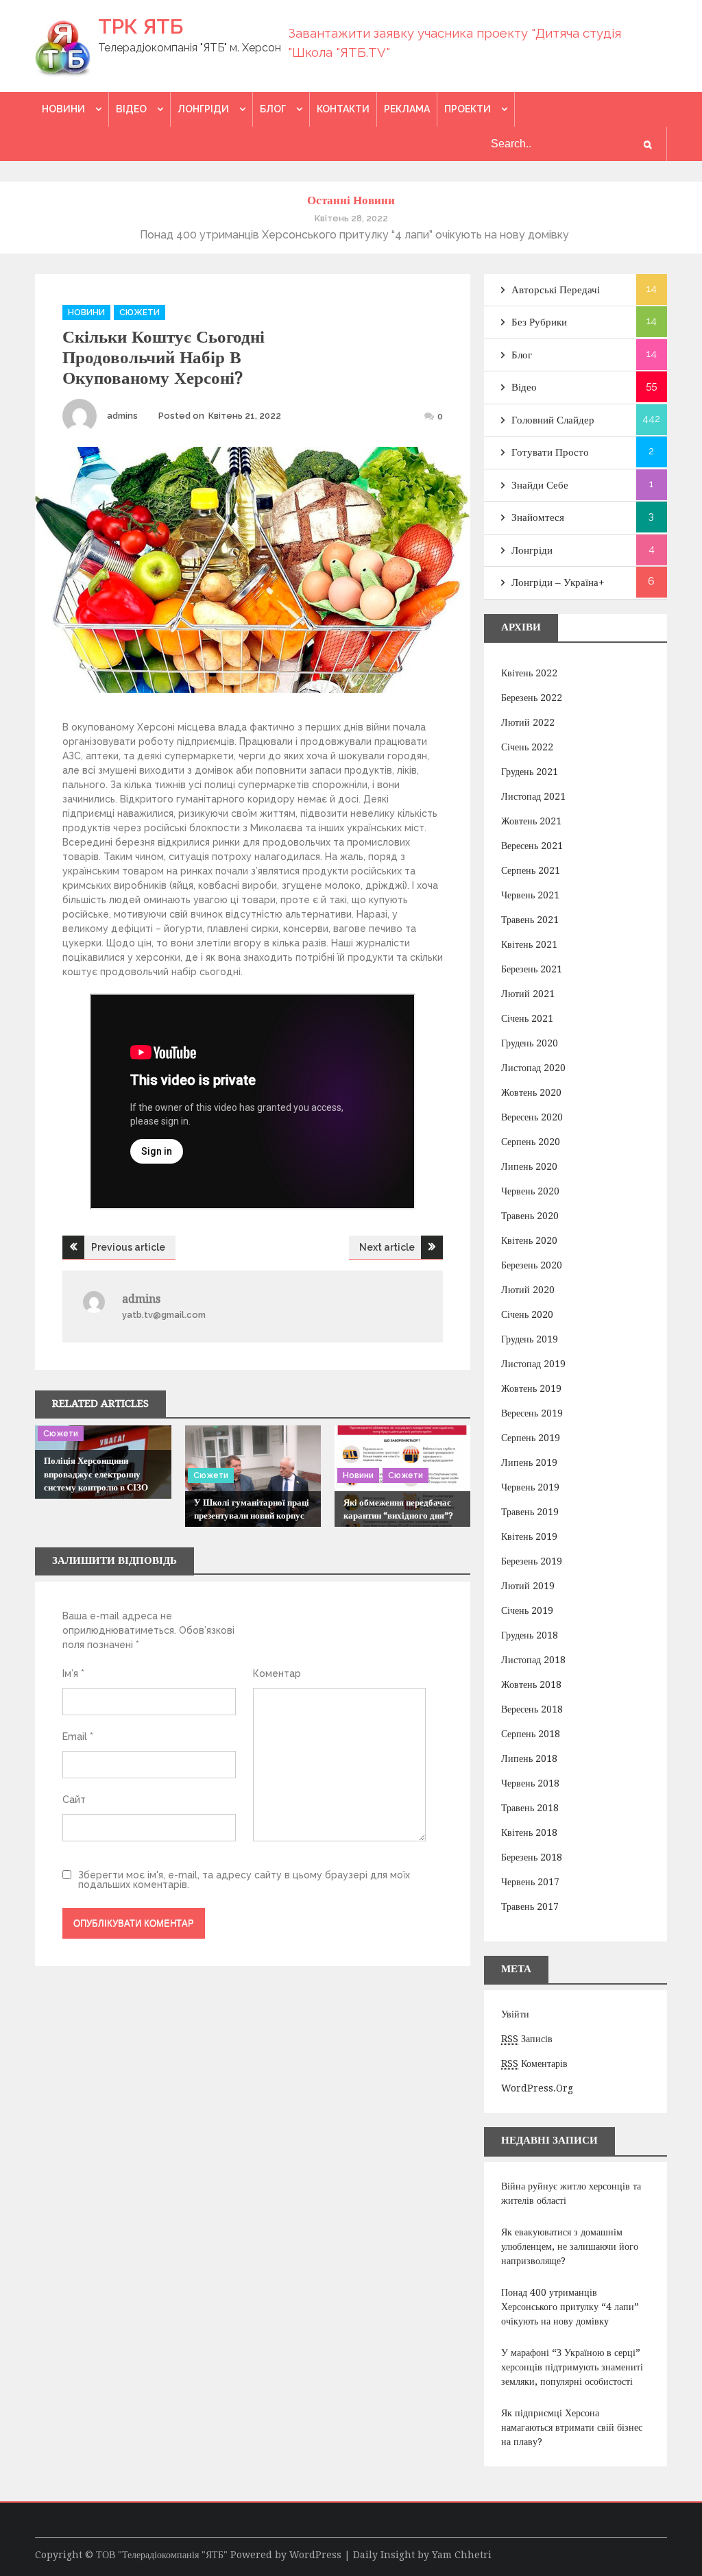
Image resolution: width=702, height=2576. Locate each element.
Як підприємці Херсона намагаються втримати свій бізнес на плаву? (572, 2427)
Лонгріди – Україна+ (558, 582)
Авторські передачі (556, 290)
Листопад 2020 (533, 1068)
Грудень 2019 (530, 1339)
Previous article (128, 1247)
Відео (131, 109)
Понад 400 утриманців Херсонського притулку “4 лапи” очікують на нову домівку (570, 2307)
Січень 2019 (527, 1610)
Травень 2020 (530, 1216)
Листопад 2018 (533, 1660)
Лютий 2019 (528, 1586)
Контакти (343, 109)
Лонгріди (203, 109)
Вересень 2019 (532, 1413)
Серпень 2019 (531, 1438)
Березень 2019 (532, 1561)
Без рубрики (539, 322)
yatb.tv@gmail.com (164, 1315)
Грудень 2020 (530, 1043)
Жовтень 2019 (531, 1388)
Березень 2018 (532, 1857)
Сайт (74, 1800)
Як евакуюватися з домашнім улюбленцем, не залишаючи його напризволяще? (570, 2246)
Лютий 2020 (528, 1290)
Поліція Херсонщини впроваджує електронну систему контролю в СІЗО (96, 1474)
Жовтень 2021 (531, 821)
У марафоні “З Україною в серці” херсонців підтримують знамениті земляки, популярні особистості (572, 2367)
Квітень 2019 (529, 1536)
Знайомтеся (538, 517)
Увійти (515, 2014)
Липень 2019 (529, 1462)
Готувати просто (550, 452)
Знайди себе (540, 485)
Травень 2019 (530, 1512)
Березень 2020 (532, 1265)
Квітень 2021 (529, 944)
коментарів (534, 2063)
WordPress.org (537, 2088)
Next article (387, 1247)
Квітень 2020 (529, 1240)
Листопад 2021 (533, 796)
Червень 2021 (530, 895)
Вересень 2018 (532, 1709)
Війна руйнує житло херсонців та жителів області (571, 2193)
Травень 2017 (530, 1906)
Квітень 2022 (529, 673)
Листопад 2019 (533, 1364)
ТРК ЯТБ (141, 26)
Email (78, 1737)
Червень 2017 (530, 1882)
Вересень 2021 (532, 846)
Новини (63, 109)
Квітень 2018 (529, 1832)
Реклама (407, 109)
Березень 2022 (532, 698)
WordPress (315, 2555)
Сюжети (140, 312)
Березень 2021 (532, 969)
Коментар (277, 1673)
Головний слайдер (553, 420)
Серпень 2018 (531, 1734)
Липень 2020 (529, 1166)
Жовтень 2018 (531, 1684)
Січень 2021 (527, 1018)
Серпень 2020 (531, 1142)
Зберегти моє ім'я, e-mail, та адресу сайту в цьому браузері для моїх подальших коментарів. (244, 1880)
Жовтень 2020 (531, 1092)
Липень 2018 (529, 1758)
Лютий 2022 (528, 722)
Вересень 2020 (532, 1117)
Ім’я (73, 1673)
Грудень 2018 (530, 1635)
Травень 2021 (530, 920)
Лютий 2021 (528, 994)
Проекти (468, 109)
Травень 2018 (530, 1808)
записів (527, 2039)
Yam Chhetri (462, 2555)
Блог (273, 109)
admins (122, 416)
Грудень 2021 (530, 772)
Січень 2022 (527, 747)
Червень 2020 (530, 1191)
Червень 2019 (530, 1487)
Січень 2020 (527, 1314)
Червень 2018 (530, 1783)
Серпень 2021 (531, 870)
